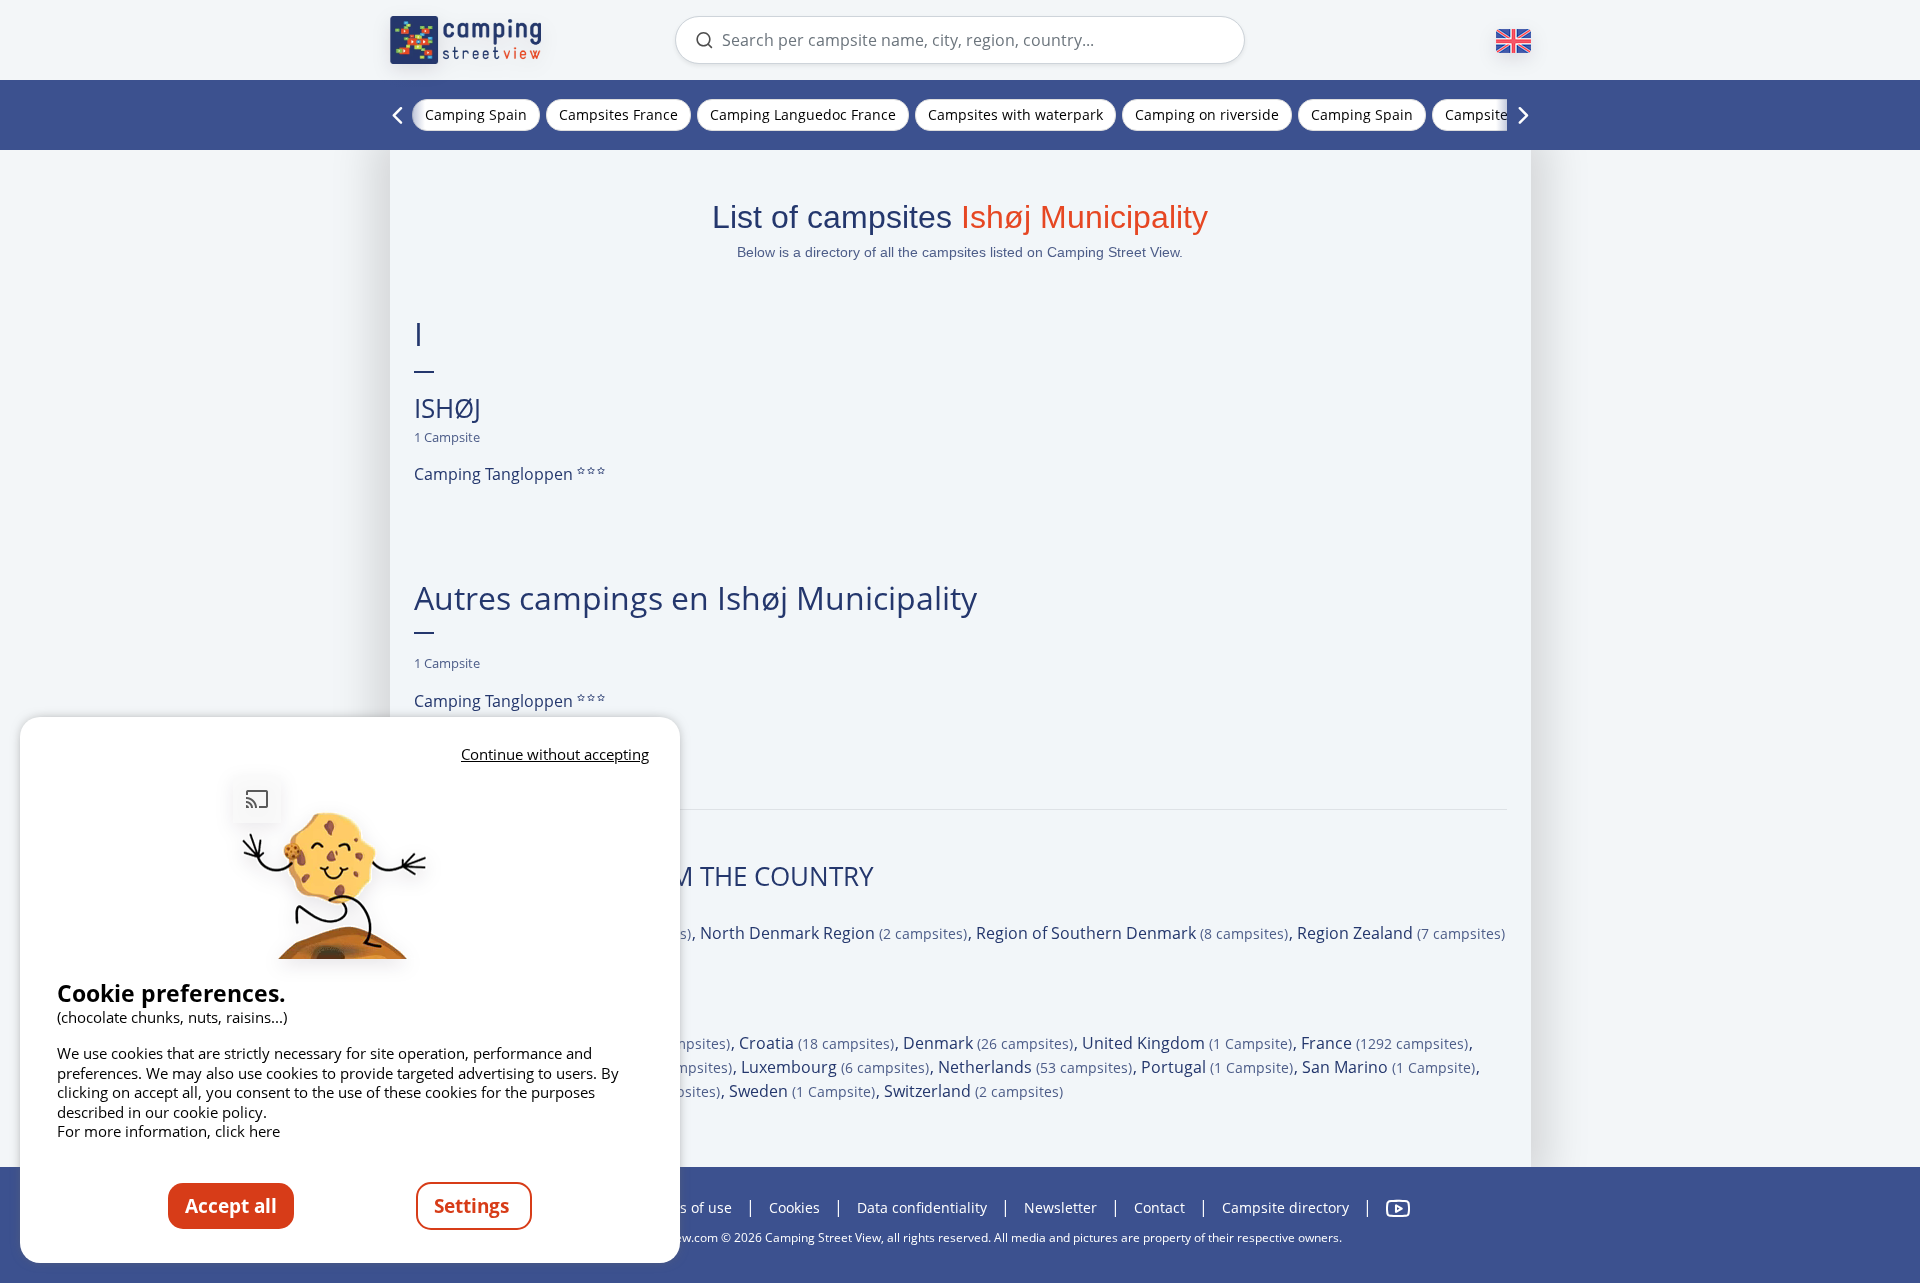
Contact (1159, 1207)
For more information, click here (168, 1131)
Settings (474, 1205)
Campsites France (618, 114)
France (1384, 1043)
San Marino (1388, 1067)
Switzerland (973, 1091)
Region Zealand (1401, 933)
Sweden (802, 1091)
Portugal (1217, 1067)
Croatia (816, 1043)
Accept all (231, 1205)
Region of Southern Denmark (1132, 933)
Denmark (988, 1043)
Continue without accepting (555, 754)
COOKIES (794, 1207)
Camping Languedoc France (803, 114)
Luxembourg (835, 1067)
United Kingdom (1187, 1043)
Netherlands (1035, 1067)
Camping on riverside (1207, 114)
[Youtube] (1398, 1208)
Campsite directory (1285, 1207)
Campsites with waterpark (1015, 114)
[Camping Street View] (466, 40)
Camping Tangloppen (495, 474)
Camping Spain (476, 114)
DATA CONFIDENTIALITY (922, 1207)
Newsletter (1060, 1207)
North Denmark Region (833, 933)
